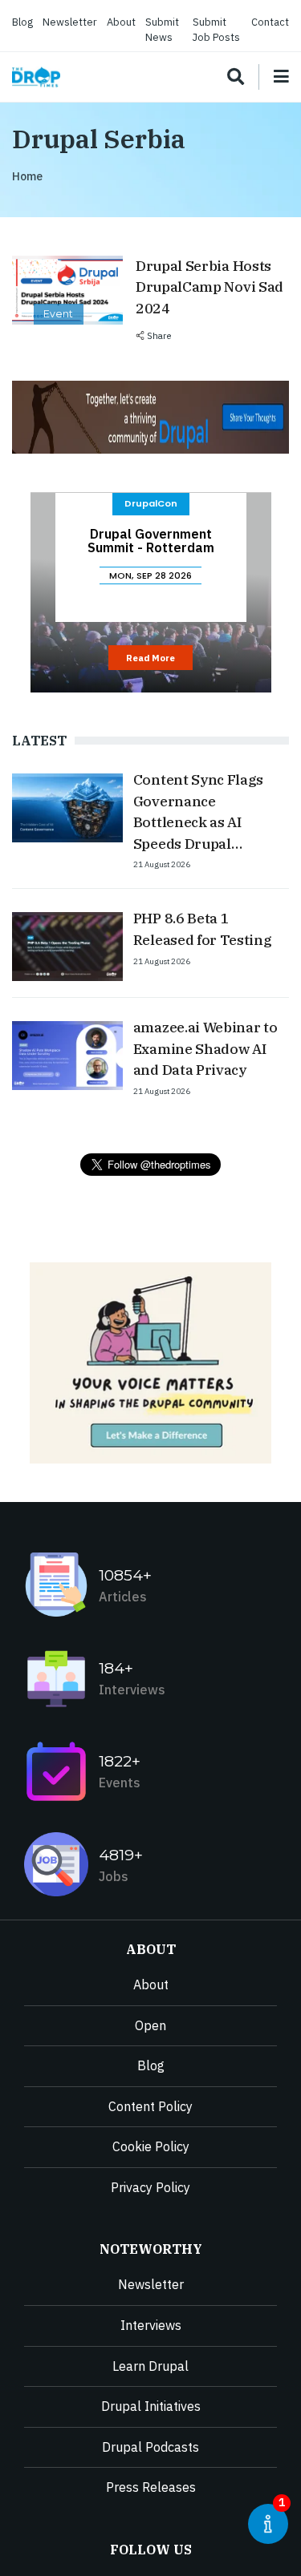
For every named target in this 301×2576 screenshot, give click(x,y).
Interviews (151, 2325)
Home (27, 176)
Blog (22, 22)
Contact (270, 22)
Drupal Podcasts (150, 2447)
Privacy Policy (150, 2187)
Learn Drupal (150, 2366)
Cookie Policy (151, 2146)
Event (58, 314)
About (121, 22)
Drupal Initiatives (151, 2406)
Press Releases (151, 2487)
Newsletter (70, 22)
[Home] (36, 77)
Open (150, 2025)
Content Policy (150, 2106)
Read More (150, 658)
